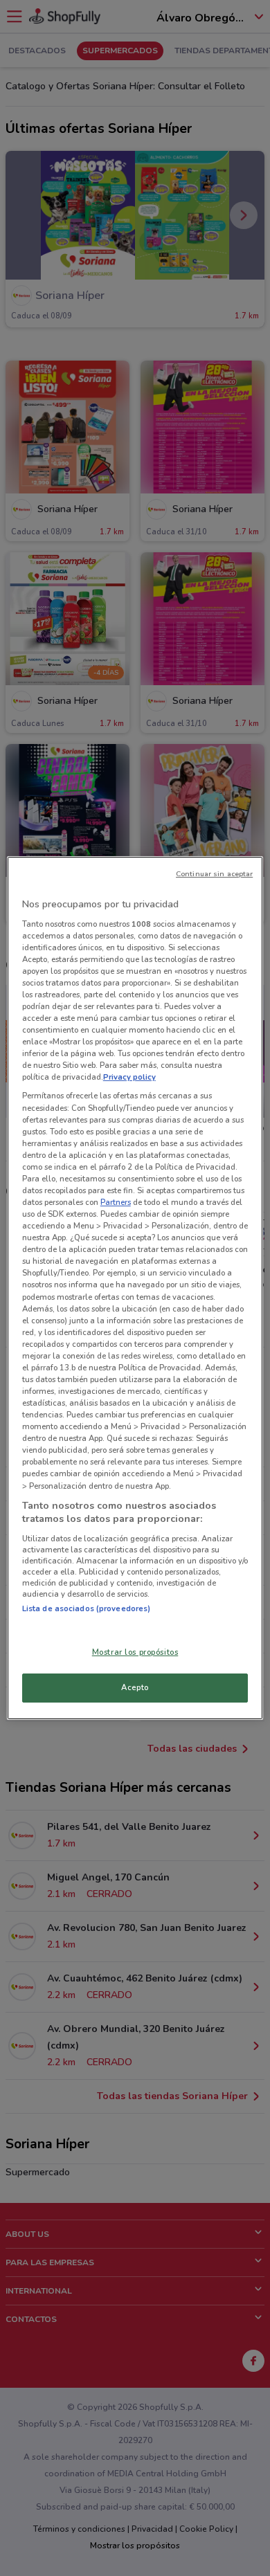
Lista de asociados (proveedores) (87, 1608)
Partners (116, 1202)
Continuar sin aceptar (214, 874)
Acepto (135, 1687)
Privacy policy (129, 1077)
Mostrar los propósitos (135, 1652)
